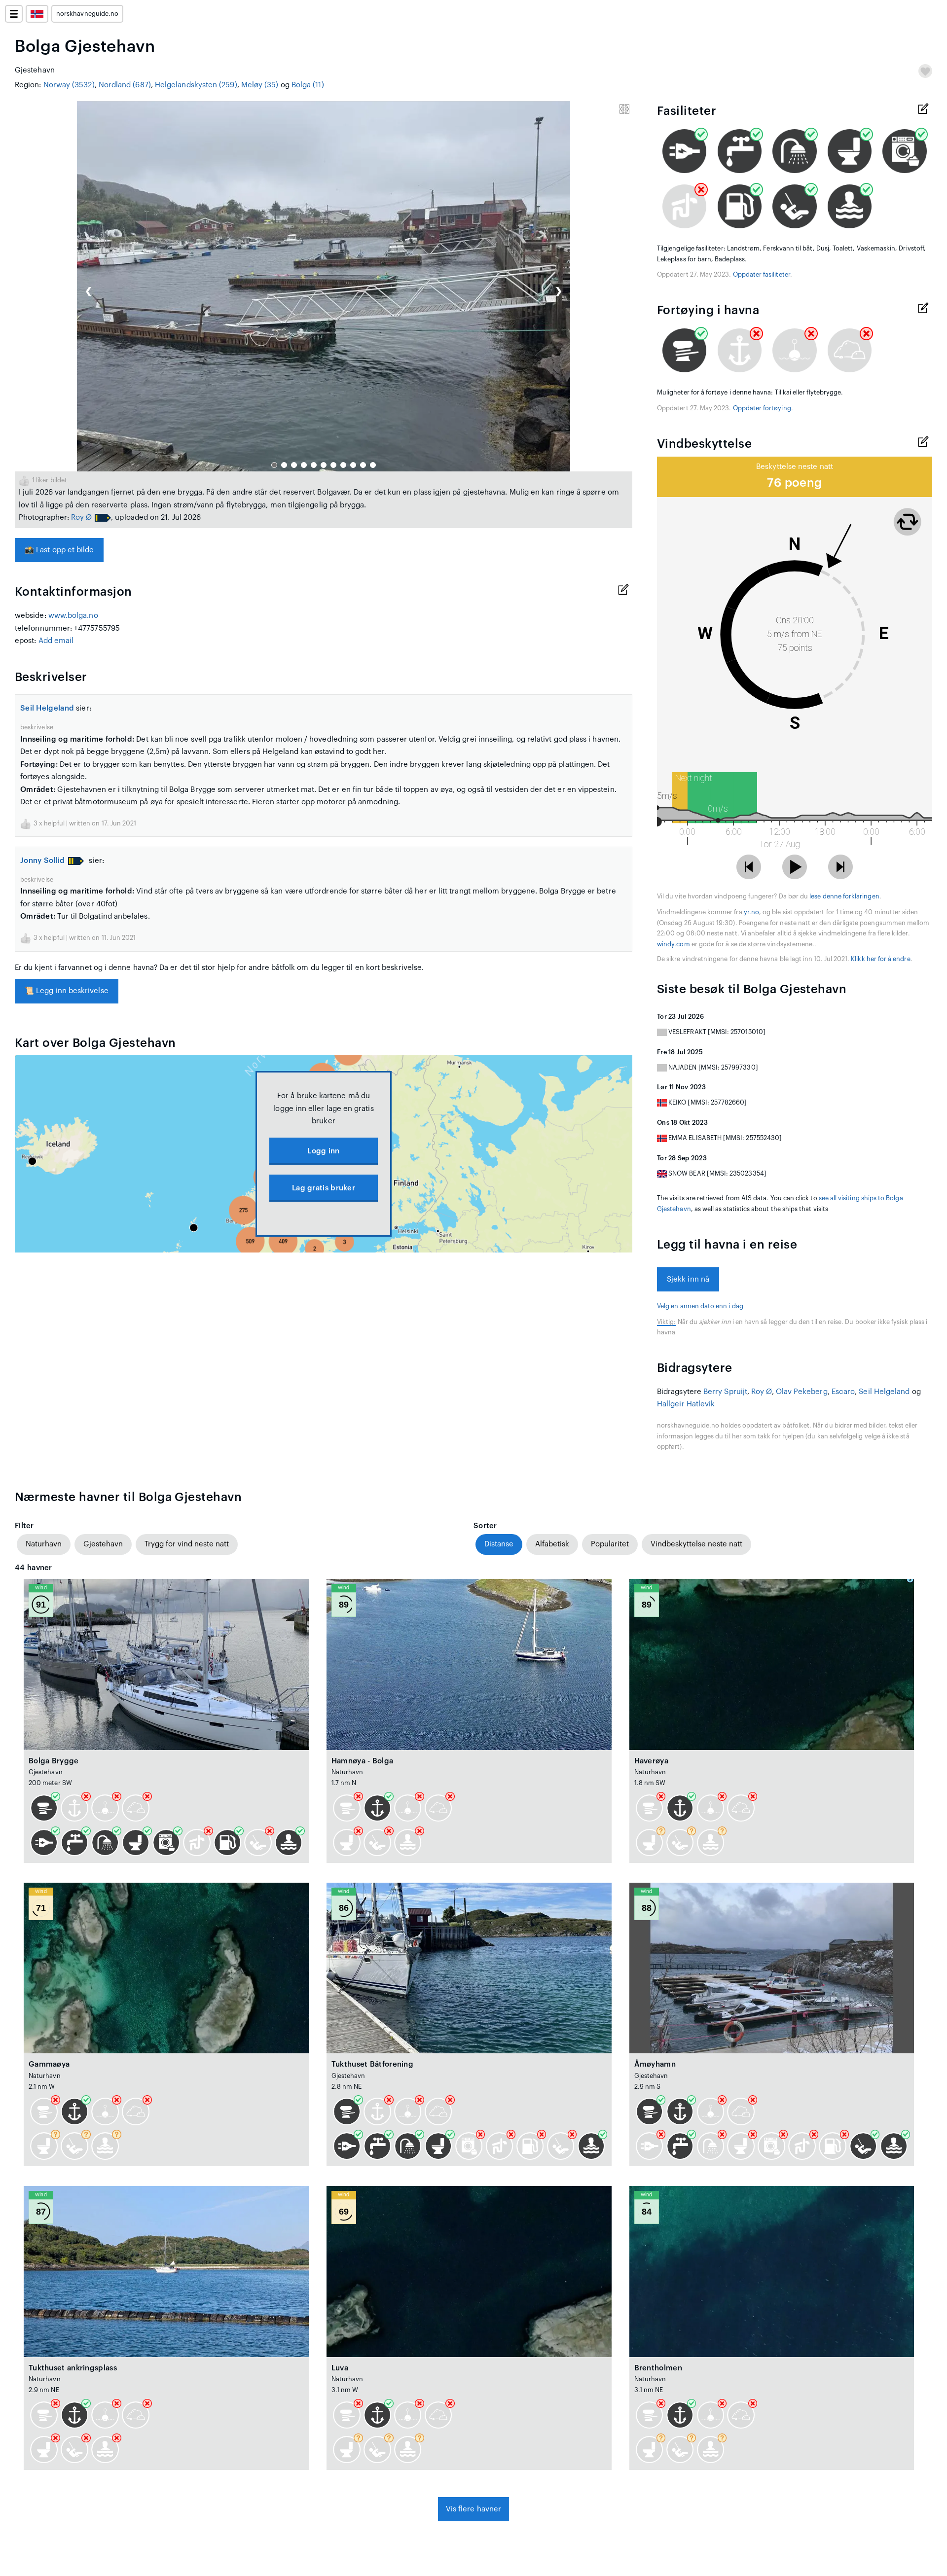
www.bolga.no (73, 616)
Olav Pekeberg (802, 1392)
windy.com (674, 944)
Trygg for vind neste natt (187, 1544)
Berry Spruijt (725, 1392)
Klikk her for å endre (880, 959)
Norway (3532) (69, 85)
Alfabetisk (552, 1544)
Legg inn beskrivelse (67, 991)
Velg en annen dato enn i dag (700, 1306)
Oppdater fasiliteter (762, 275)
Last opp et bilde (59, 550)
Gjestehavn (103, 1544)
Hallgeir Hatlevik (686, 1404)
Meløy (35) (260, 85)
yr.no (751, 912)
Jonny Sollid (43, 861)
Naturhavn (44, 1544)
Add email (56, 641)
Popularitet (610, 1544)
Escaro (843, 1392)
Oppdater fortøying (762, 408)
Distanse (499, 1544)
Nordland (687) (125, 85)
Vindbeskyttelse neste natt (696, 1544)
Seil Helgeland (47, 708)
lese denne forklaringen (844, 896)
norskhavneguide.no (87, 14)
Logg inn (323, 1151)
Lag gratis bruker (324, 1188)
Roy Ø (81, 518)
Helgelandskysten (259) (196, 85)
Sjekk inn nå (688, 1279)
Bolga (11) (308, 85)
